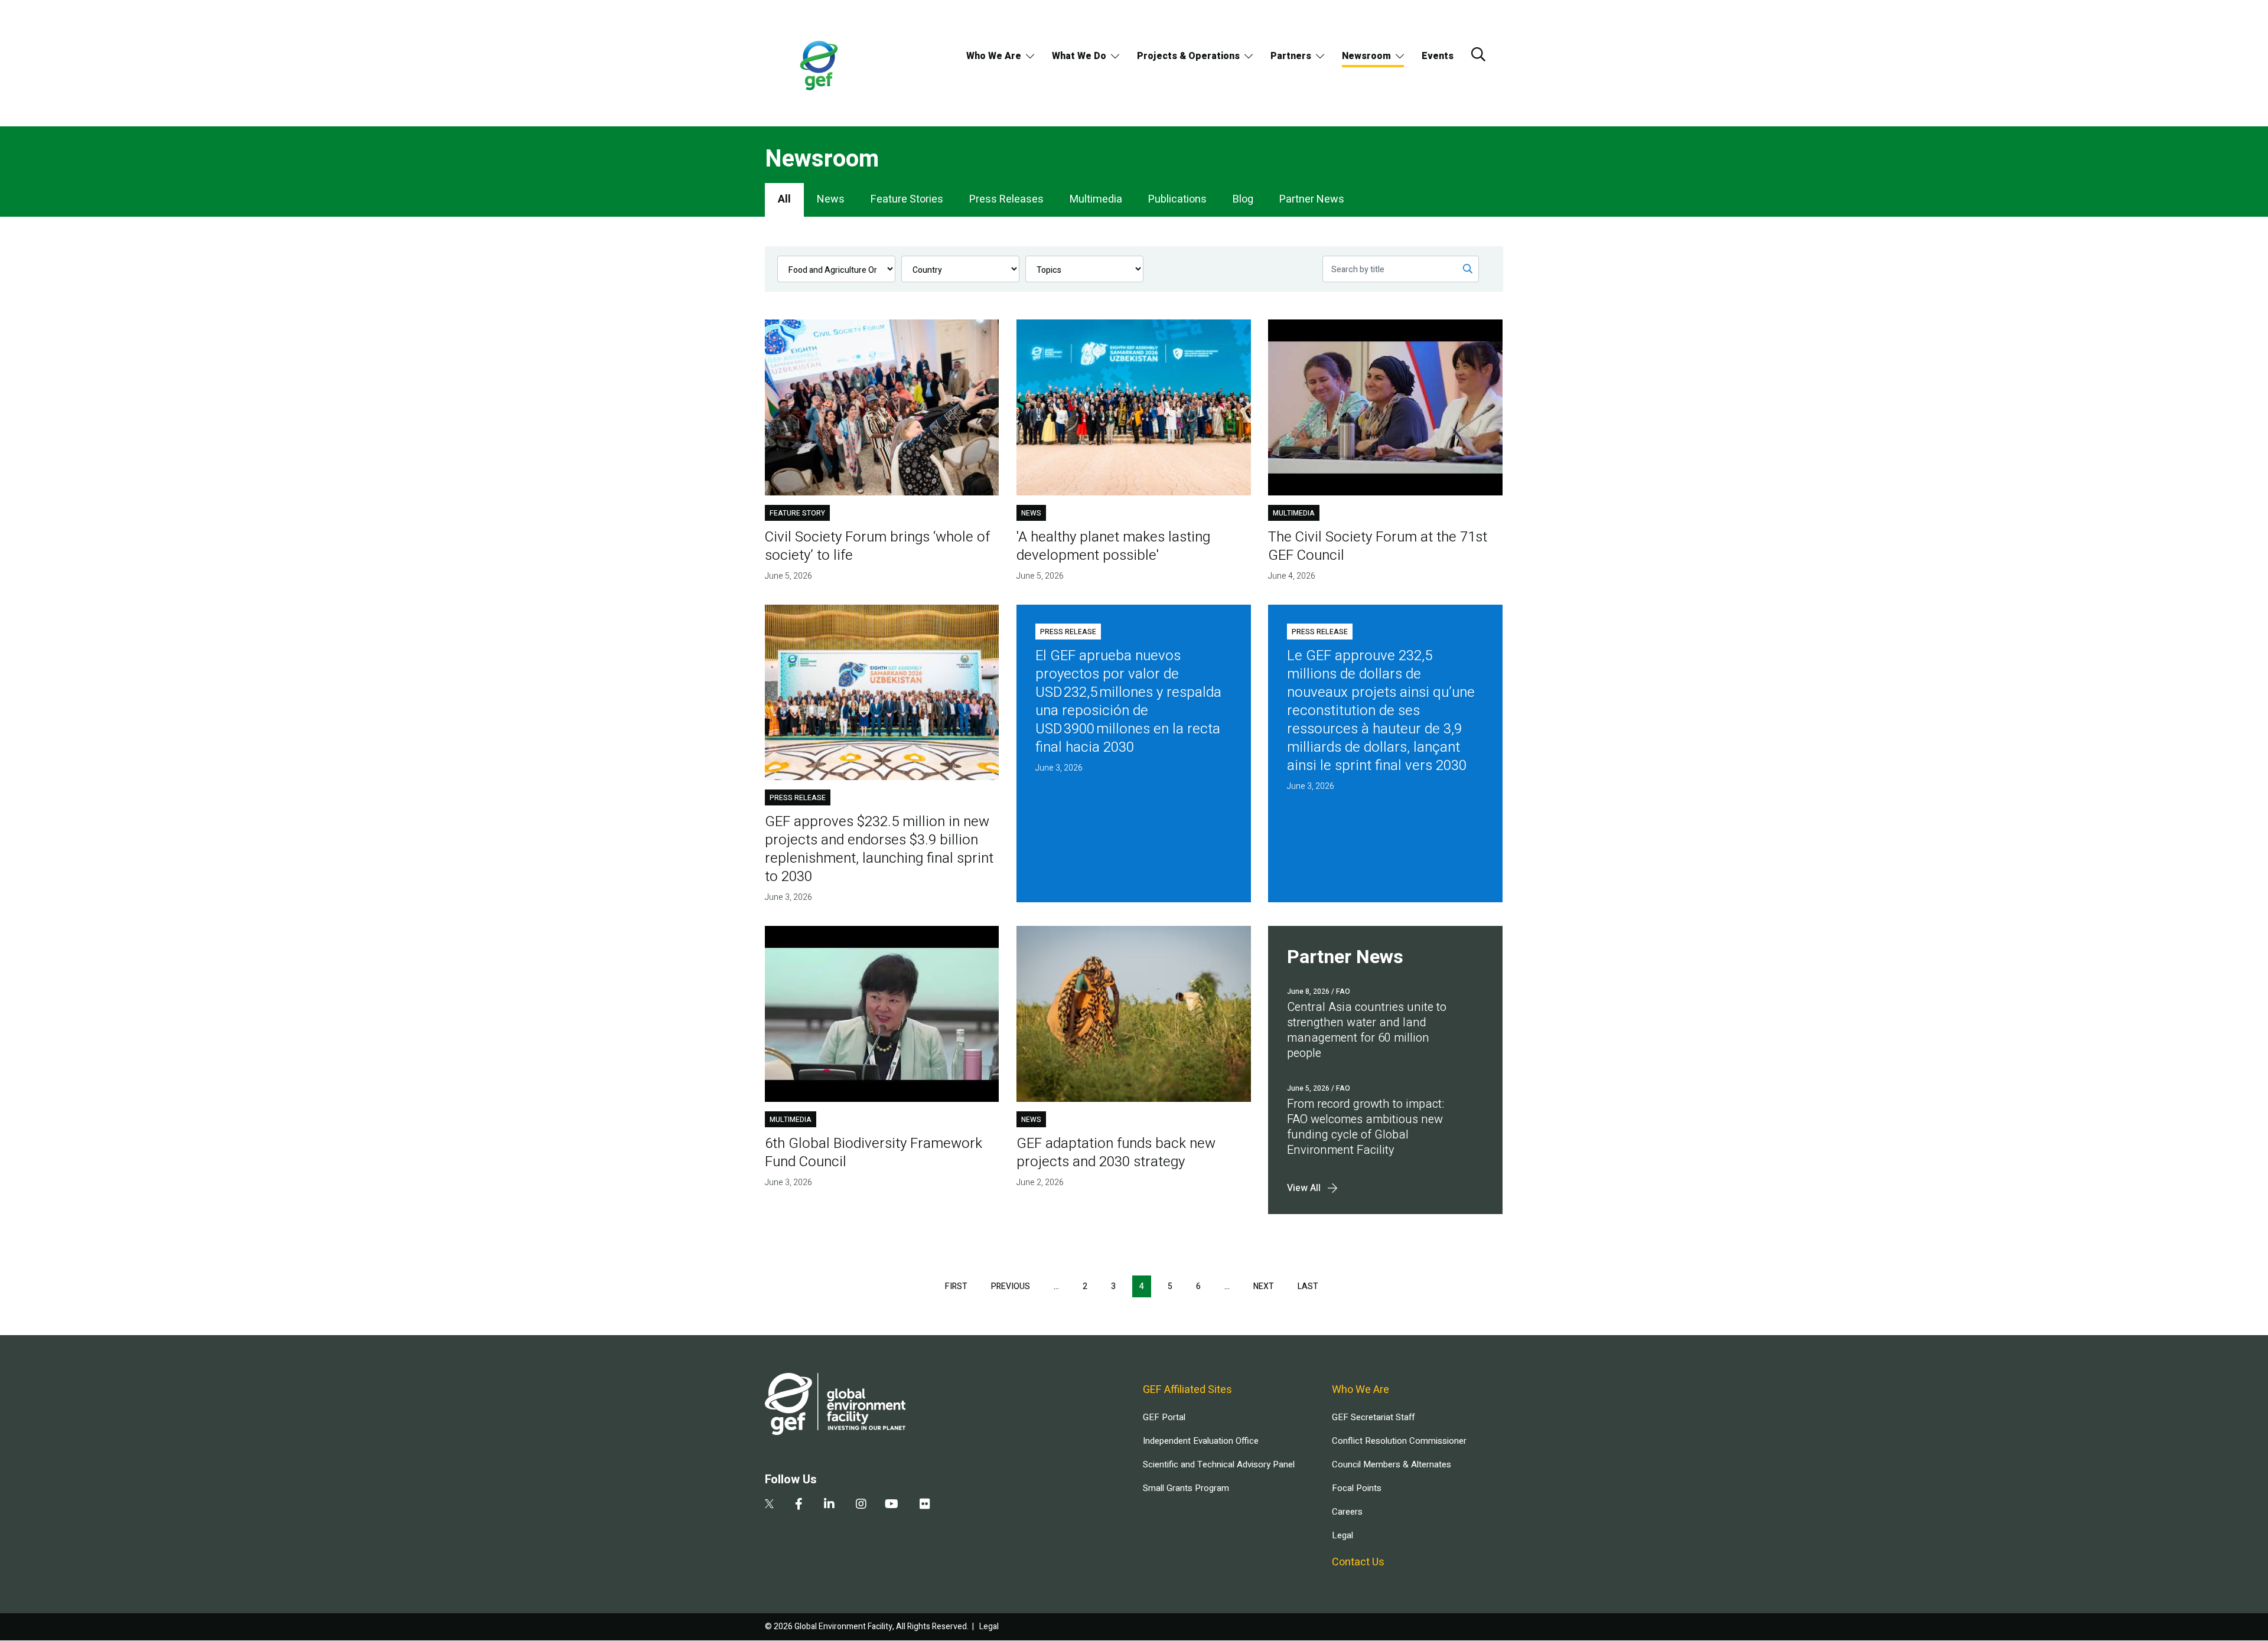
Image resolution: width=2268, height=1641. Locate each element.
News (831, 199)
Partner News (1312, 199)
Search (1478, 54)
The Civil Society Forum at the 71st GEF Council (1378, 546)
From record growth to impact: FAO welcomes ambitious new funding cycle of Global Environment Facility (1366, 1127)
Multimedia (1096, 199)
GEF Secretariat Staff (1373, 1417)
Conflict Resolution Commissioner (1399, 1441)
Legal (1342, 1535)
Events (1438, 56)
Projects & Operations (1188, 56)
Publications (1177, 199)
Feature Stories (907, 199)
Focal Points (1357, 1488)
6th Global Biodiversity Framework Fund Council (874, 1153)
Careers (1347, 1512)
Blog (1243, 199)
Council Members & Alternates (1392, 1464)
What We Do (1079, 56)
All (784, 199)
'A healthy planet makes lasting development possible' (1113, 546)
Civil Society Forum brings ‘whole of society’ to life (877, 546)
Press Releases (1006, 199)
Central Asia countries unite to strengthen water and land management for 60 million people (1367, 1030)
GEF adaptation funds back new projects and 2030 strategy (1116, 1153)
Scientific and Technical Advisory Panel (1219, 1464)
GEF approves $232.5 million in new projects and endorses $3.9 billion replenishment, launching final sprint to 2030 (879, 849)
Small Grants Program (1186, 1488)
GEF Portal (1164, 1417)
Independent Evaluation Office (1201, 1441)
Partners (1291, 56)
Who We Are (994, 56)
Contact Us (1358, 1562)
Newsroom (1366, 56)
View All (1304, 1188)
